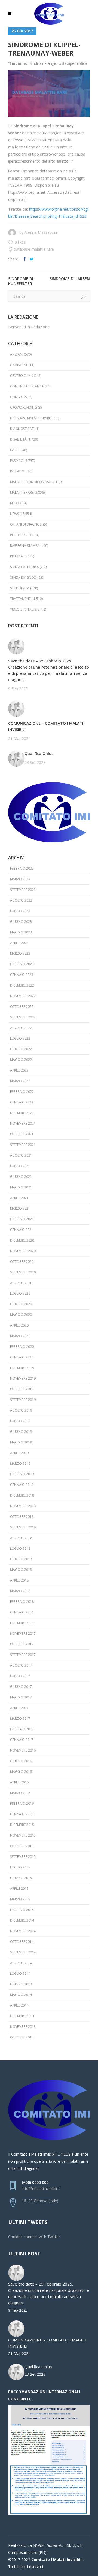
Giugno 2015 (21, 1878)
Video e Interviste (25, 609)
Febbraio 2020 (22, 1347)
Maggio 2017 (21, 1697)
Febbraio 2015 (22, 1910)
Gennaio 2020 (22, 1357)
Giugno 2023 (21, 922)
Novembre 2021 (23, 1123)
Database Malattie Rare (34, 249)
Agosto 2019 (21, 1410)
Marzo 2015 (20, 1899)
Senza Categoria (24, 567)
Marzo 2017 (20, 1718)
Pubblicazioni (22, 535)
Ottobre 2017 (22, 1644)
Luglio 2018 (20, 1548)
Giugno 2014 (21, 1984)
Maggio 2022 (21, 1060)
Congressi (19, 397)
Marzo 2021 (20, 1208)
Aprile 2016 (19, 1782)
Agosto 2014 (21, 1963)
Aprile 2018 (19, 1580)
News (14, 514)
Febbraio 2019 (22, 1474)
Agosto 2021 (21, 1155)
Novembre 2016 (23, 1750)
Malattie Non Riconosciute (34, 482)
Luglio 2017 (20, 1676)
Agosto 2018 (21, 1538)
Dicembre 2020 (22, 1240)
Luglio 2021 (20, 1166)
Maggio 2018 (21, 1570)
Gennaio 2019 (22, 1485)
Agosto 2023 (21, 900)
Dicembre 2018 (22, 1495)
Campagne (19, 365)
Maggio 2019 (21, 1442)
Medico (16, 503)
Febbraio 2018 (22, 1602)
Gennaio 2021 (22, 1230)
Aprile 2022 (19, 1070)
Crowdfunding (24, 407)
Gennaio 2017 (22, 1740)
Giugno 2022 (21, 1049)
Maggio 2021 (21, 1187)
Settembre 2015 (23, 1857)
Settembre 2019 (23, 1400)
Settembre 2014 (23, 1952)
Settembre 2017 (23, 1655)
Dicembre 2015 (22, 1825)
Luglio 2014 (20, 1973)
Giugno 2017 (21, 1687)
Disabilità (18, 439)
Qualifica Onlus (39, 753)
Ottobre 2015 (22, 1846)
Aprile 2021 (19, 1198)
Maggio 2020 (21, 1315)
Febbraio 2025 (22, 868)
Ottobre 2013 (22, 2037)
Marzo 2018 (20, 1591)
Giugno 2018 (21, 1559)
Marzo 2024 (20, 879)
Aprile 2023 (19, 943)
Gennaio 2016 (22, 1814)
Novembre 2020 (23, 1251)
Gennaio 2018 (22, 1612)
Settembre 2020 (23, 1272)
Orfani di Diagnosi (26, 524)
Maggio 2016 (21, 1772)
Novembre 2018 (23, 1506)
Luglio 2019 (20, 1421)
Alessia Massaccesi (41, 232)
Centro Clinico (23, 376)
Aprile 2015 (19, 1888)
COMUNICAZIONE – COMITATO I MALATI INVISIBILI (46, 726)
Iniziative (18, 471)
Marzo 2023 (20, 953)
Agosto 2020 (21, 1283)
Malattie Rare (22, 492)
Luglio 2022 (20, 1038)
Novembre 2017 (23, 1633)
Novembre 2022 (23, 996)
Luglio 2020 (20, 1293)
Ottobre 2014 (22, 1942)
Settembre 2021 (23, 1145)
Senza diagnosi (23, 577)
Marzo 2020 (20, 1336)
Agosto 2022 (21, 1028)
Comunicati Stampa (27, 386)
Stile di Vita (20, 588)
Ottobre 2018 (22, 1517)
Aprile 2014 (19, 2005)
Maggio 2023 (21, 932)
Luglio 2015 (20, 1867)
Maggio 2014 (21, 1995)
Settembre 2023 (23, 890)
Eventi (15, 450)
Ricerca (16, 556)
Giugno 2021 (21, 1177)
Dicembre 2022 (22, 985)
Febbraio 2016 (22, 1803)
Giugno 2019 (21, 1432)
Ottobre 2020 (22, 1262)
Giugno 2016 (21, 1761)
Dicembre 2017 (22, 1623)
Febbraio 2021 (22, 1219)
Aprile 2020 (19, 1325)
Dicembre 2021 (22, 1113)
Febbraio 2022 (22, 1092)
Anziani (17, 354)
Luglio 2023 (20, 911)
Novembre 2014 (23, 1931)
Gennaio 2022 (22, 1102)
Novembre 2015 (23, 1835)
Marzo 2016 (20, 1793)
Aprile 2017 (19, 1708)
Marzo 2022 (20, 1081)
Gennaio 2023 (22, 975)
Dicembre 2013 (22, 2016)
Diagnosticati (22, 429)
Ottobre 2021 (22, 1134)
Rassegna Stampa (25, 546)
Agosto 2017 (21, 1665)
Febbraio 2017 (22, 1729)
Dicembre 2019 (22, 1368)
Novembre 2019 (23, 1378)
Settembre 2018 (23, 1527)
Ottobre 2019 (22, 1389)
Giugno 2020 (21, 1304)
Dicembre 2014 (22, 1920)
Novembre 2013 (23, 2027)
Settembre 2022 (23, 1017)
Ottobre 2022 (22, 1007)
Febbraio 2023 (22, 964)
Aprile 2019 (19, 1453)
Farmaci (17, 461)
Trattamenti (21, 599)
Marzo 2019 (20, 1463)
